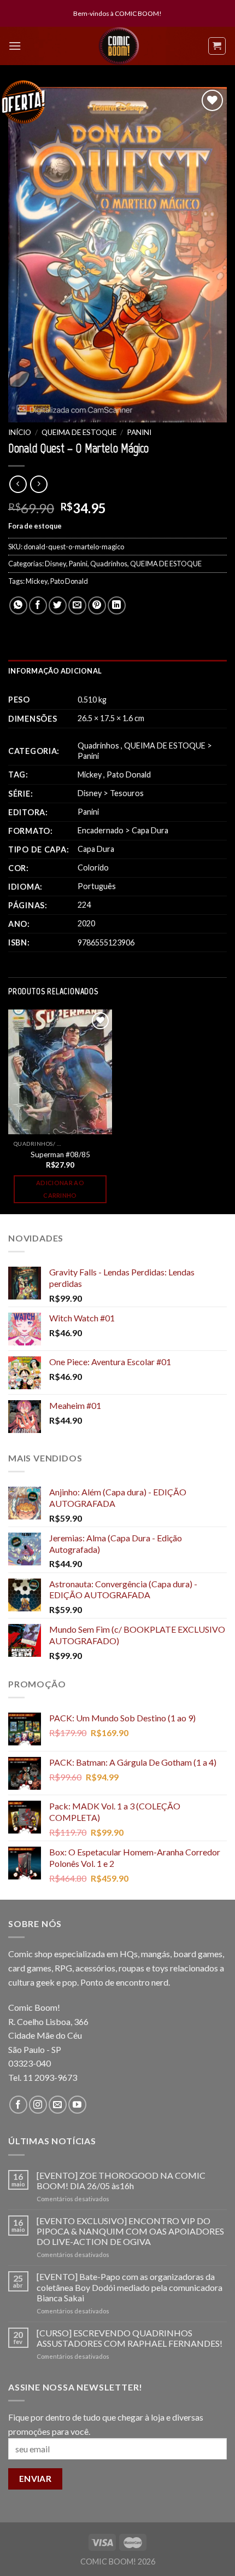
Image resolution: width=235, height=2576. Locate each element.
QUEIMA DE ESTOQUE (79, 432)
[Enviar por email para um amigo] (77, 605)
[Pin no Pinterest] (97, 605)
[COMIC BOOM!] (119, 46)
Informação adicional (55, 671)
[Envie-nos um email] (58, 2105)
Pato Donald (69, 581)
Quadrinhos (109, 564)
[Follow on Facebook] (18, 2105)
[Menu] (15, 46)
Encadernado (101, 830)
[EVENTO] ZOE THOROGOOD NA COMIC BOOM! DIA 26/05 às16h (121, 2180)
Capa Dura (150, 830)
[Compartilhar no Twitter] (58, 605)
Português (97, 886)
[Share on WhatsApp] (18, 605)
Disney (55, 564)
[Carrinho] (217, 46)
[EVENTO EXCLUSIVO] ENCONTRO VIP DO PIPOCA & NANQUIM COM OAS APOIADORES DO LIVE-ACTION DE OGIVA (130, 2231)
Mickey (37, 581)
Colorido (93, 868)
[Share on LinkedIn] (117, 605)
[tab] (117, 671)
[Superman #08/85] (60, 1072)
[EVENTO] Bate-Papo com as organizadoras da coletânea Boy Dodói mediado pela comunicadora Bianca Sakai (130, 2287)
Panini (139, 432)
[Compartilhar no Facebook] (38, 605)
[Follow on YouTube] (77, 2105)
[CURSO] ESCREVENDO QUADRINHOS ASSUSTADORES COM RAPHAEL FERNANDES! (130, 2338)
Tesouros (127, 793)
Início (20, 432)
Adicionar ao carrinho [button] (60, 1189)
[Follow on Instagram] (38, 2105)
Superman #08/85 (60, 1154)
